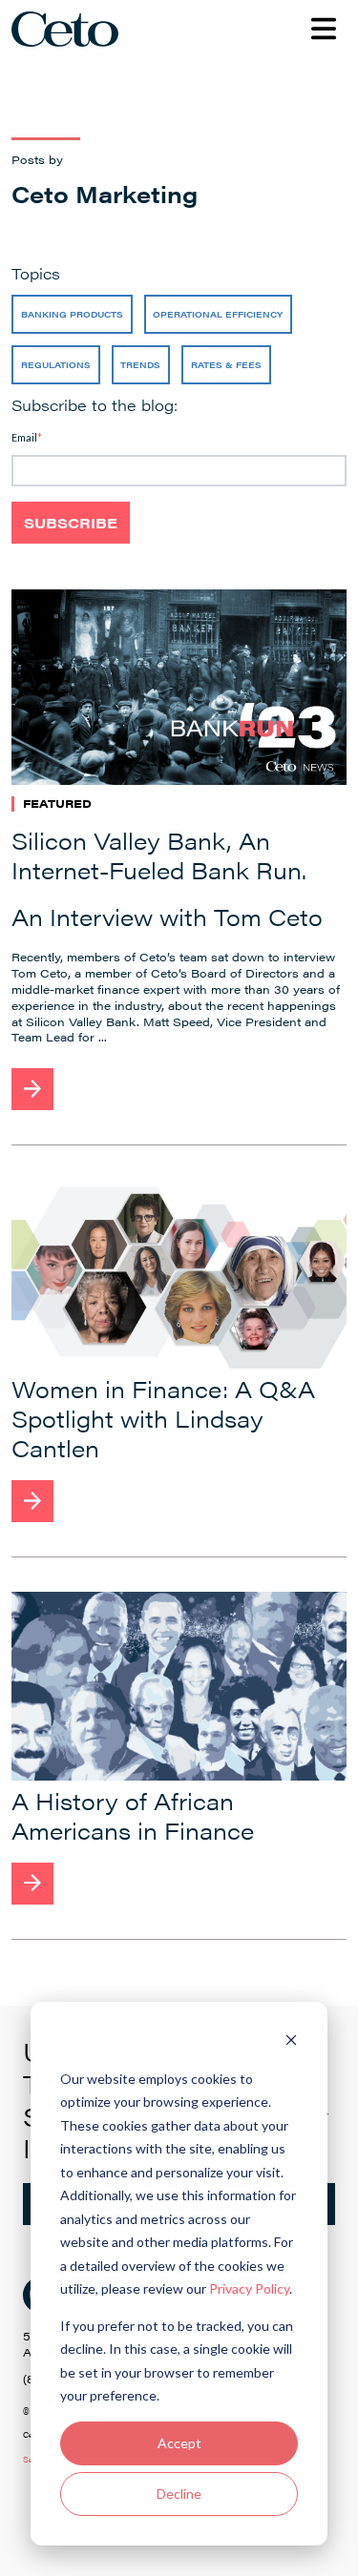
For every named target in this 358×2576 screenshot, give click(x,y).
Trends (140, 365)
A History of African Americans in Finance (133, 1815)
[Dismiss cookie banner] (291, 2042)
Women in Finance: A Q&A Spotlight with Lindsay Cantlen (163, 1418)
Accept (179, 2443)
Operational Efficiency (218, 314)
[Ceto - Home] (71, 29)
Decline (179, 2494)
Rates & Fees (226, 365)
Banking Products (72, 314)
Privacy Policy (249, 2288)
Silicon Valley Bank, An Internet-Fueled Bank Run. (159, 855)
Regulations (56, 365)
